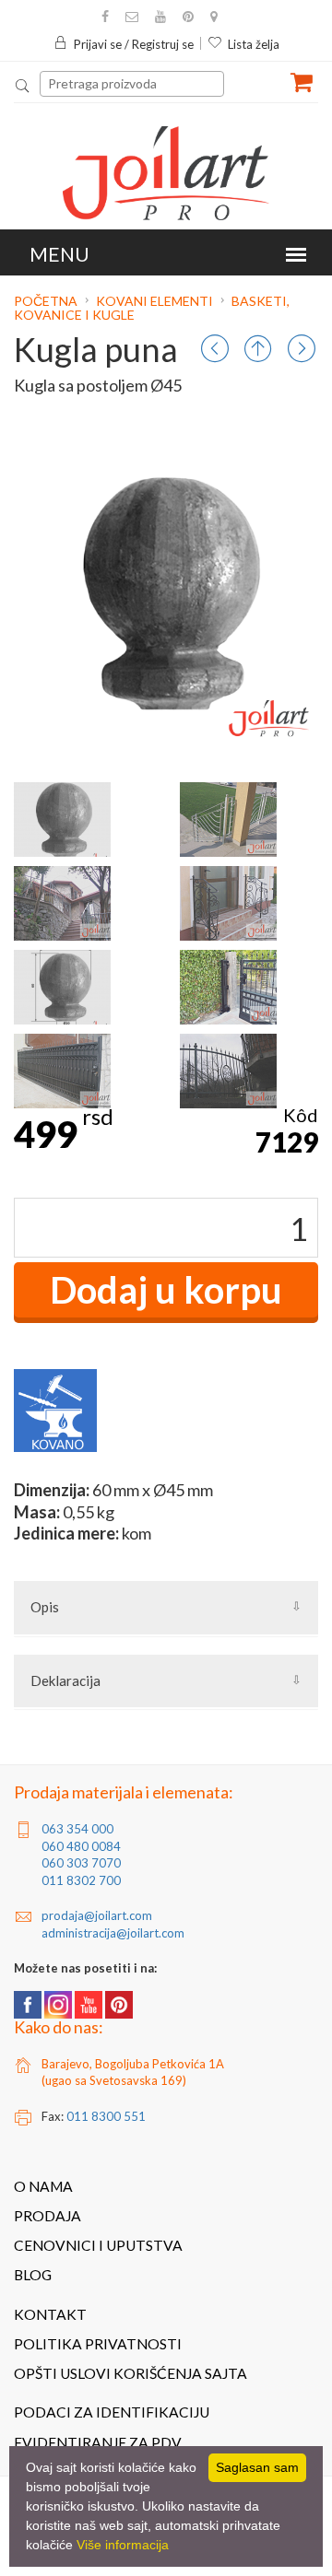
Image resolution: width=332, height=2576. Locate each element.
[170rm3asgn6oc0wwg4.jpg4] (228, 987)
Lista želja (254, 44)
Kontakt (50, 2314)
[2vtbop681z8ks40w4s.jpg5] (62, 1071)
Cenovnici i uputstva (98, 2245)
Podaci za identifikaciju (112, 2412)
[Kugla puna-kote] (62, 987)
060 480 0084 (81, 1846)
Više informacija (123, 2545)
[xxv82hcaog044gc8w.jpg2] (62, 903)
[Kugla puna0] (62, 820)
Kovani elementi (154, 301)
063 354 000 (77, 1829)
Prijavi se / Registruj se (134, 44)
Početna (47, 301)
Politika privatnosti (98, 2344)
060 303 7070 (81, 1863)
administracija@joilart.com (113, 1933)
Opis (45, 1607)
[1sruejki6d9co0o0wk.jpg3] (228, 903)
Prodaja (47, 2216)
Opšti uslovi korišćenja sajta (130, 2373)
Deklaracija (65, 1680)
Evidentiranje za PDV (98, 2442)
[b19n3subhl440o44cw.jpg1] (228, 820)
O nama (43, 2186)
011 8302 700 (81, 1880)
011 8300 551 (106, 2116)
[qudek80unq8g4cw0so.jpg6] (228, 1071)
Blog (33, 2275)
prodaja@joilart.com (97, 1915)
